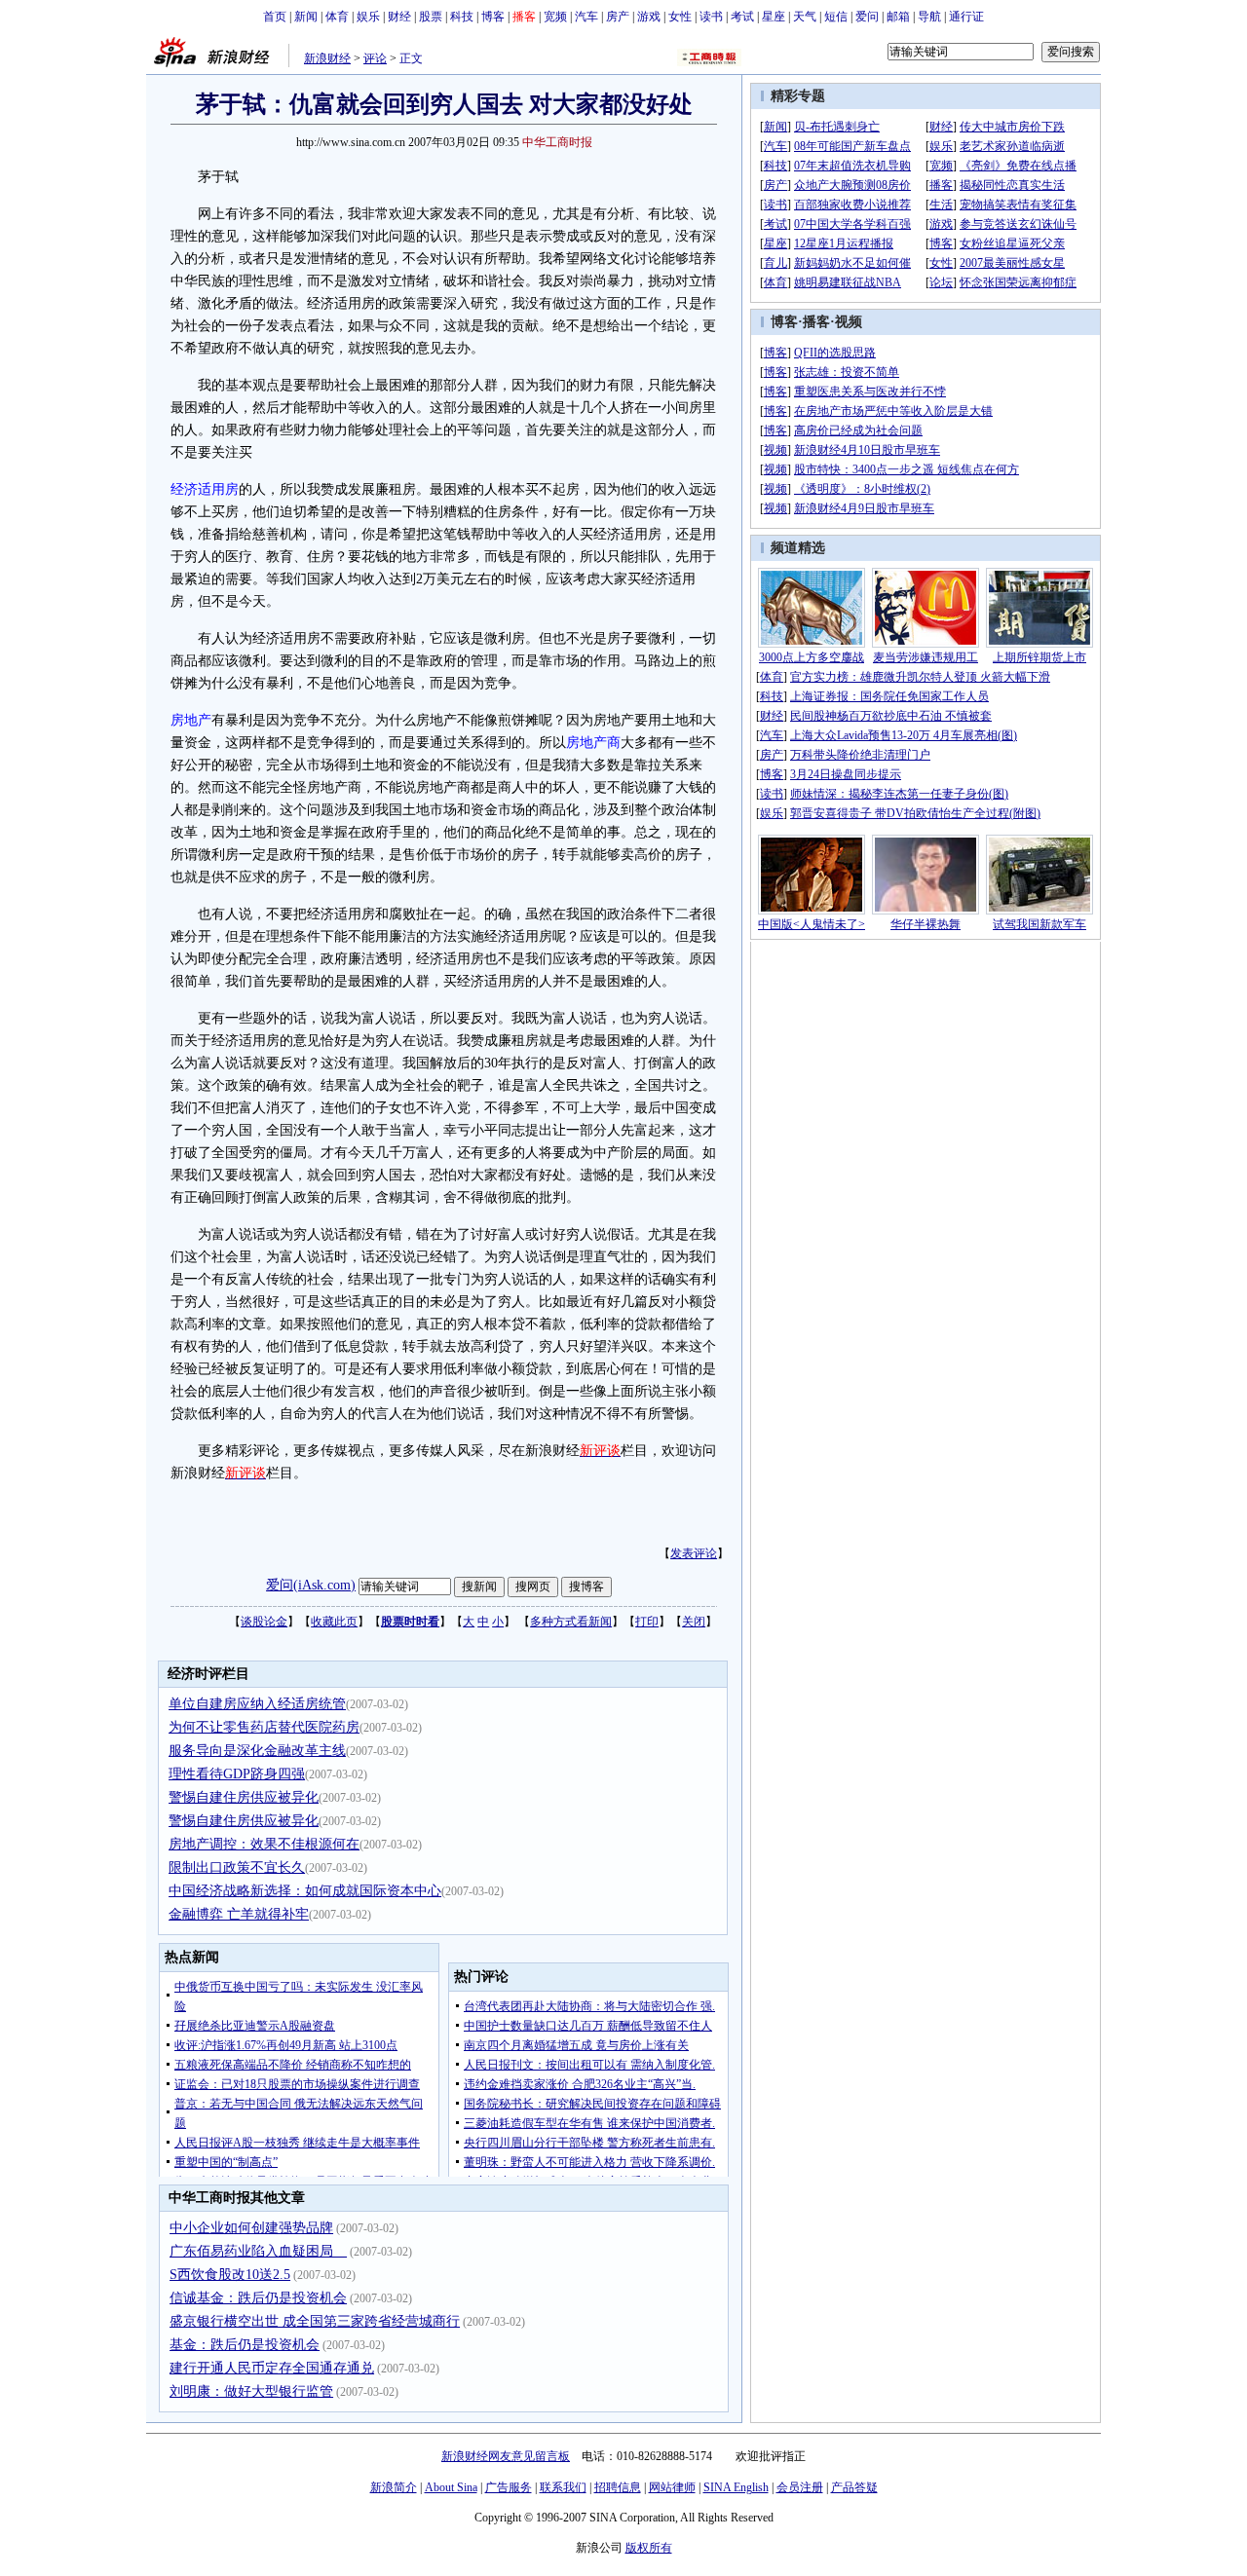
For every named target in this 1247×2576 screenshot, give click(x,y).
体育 (337, 17)
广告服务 (509, 2487)
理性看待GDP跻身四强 (237, 1774)
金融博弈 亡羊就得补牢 (239, 1914)
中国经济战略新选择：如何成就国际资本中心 (305, 1891)
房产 (618, 17)
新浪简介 (394, 2487)
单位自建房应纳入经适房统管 (257, 1704)
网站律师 (672, 2487)
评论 (375, 58)
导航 (929, 17)
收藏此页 (334, 1622)
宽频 (555, 17)
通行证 (966, 17)
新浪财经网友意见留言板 (506, 2456)
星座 (774, 17)
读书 (711, 17)
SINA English (736, 2487)
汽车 (586, 17)
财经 (399, 17)
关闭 (694, 1622)
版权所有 (649, 2548)
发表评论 (694, 1553)
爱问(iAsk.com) (311, 1585)
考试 (742, 17)
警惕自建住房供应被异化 (244, 1797)
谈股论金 (264, 1622)
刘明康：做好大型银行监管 (251, 2391)
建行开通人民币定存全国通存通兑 (272, 2368)
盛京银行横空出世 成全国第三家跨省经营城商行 (315, 2321)
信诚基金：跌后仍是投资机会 (258, 2298)
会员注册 (800, 2487)
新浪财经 (327, 58)
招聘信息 (618, 2487)
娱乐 (368, 17)
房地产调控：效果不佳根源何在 (264, 1844)
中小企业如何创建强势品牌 (251, 2228)
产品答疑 (854, 2487)
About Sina (451, 2487)
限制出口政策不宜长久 (237, 1867)
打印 (647, 1622)
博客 (493, 17)
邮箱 (898, 17)
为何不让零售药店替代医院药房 (264, 1727)
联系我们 (563, 2487)
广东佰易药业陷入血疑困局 (258, 2251)
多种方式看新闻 (571, 1622)
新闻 (306, 17)
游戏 (649, 17)
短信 (836, 17)
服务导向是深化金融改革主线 (257, 1751)
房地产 (191, 720)
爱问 (867, 17)
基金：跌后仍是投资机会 (245, 2345)
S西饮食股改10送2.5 (230, 2275)
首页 (275, 17)
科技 (462, 17)
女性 (680, 17)
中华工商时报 (557, 142)
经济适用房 (205, 489)
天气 (805, 17)
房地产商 (593, 743)
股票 (431, 17)
